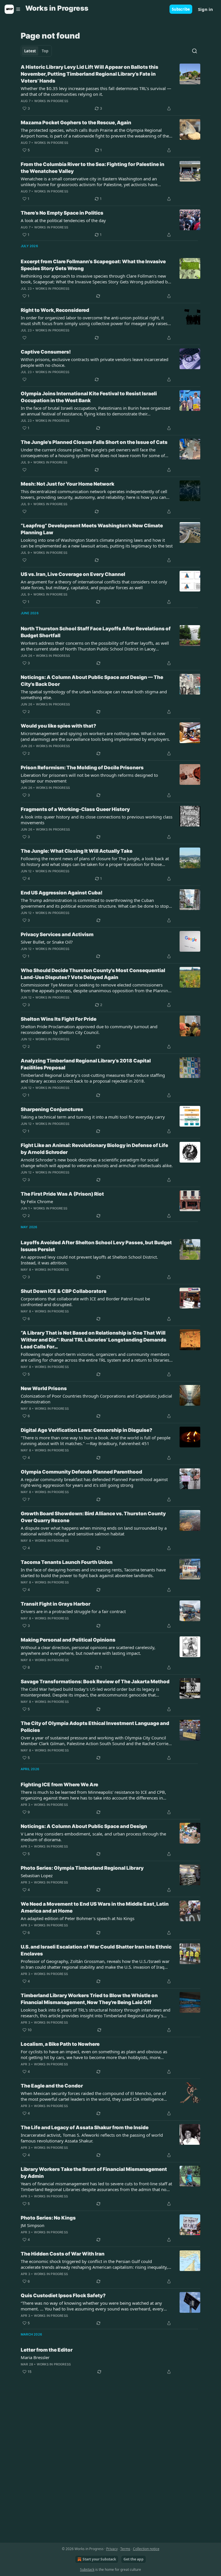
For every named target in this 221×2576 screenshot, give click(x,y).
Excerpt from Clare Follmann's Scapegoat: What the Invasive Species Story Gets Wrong (93, 265)
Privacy (112, 2549)
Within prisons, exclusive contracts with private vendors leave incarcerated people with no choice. (95, 362)
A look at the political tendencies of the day (63, 220)
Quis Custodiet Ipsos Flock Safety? (63, 2295)
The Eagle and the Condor (52, 2086)
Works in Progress (51, 101)
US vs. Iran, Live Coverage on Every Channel (73, 574)
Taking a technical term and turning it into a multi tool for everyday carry (93, 1117)
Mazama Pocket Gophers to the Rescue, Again (76, 123)
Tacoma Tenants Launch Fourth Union (67, 1562)
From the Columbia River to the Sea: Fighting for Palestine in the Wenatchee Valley (93, 168)
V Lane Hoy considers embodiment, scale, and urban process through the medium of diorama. (93, 1837)
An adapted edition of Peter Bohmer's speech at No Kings (78, 1918)
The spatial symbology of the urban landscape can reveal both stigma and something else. (94, 694)
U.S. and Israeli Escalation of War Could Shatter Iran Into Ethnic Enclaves (96, 1950)
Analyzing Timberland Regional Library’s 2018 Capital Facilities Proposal (86, 1064)
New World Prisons (44, 1388)
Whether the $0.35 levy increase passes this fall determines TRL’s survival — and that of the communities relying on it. (96, 91)
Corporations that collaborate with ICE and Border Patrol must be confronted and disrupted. (85, 1302)
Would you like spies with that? (58, 726)
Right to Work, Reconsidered (55, 310)
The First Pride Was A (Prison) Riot (62, 1194)
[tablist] (36, 51)
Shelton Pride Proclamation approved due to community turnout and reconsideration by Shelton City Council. (89, 1029)
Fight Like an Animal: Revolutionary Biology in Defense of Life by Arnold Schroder (94, 1149)
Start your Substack (99, 2559)
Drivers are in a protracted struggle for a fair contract (73, 1611)
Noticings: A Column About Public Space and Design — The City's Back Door (92, 681)
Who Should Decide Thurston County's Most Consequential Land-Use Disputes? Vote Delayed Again (93, 974)
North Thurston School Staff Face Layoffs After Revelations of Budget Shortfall (96, 632)
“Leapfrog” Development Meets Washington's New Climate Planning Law (92, 529)
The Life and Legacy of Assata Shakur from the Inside (85, 2127)
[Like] (24, 338)
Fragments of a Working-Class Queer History (75, 809)
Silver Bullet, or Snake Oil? (47, 942)
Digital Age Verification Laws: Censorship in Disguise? (86, 1430)
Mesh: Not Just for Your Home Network (67, 484)
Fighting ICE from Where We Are (59, 1785)
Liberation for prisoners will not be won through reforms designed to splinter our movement (89, 778)
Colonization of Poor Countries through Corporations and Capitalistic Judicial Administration (96, 1399)
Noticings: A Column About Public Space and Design (84, 1826)
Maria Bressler (35, 2357)
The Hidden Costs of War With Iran (63, 2254)
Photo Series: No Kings (48, 2218)
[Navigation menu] (13, 9)
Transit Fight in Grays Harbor (56, 1604)
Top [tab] (45, 51)
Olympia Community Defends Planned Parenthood (81, 1472)
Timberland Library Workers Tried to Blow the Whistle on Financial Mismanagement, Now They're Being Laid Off (89, 1999)
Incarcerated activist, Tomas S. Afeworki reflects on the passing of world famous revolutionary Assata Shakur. (92, 2138)
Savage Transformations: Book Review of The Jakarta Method (95, 1682)
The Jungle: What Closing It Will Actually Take (77, 851)
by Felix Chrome (37, 1201)
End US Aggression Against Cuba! (62, 893)
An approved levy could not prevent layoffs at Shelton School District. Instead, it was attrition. (89, 1260)
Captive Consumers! (46, 352)
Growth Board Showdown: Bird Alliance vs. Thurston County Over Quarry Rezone (93, 1517)
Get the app (134, 2559)
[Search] (195, 51)
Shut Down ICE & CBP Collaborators (64, 1291)
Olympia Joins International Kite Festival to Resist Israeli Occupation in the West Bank (89, 397)
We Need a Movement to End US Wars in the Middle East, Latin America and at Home (95, 1907)
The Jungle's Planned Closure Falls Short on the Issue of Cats (94, 442)
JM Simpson (33, 2225)
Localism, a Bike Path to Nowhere (60, 2044)
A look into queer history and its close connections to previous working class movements (97, 820)
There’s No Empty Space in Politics (62, 213)
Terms (125, 2549)
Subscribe (181, 9)
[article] (110, 88)
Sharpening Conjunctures (52, 1109)
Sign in (205, 9)
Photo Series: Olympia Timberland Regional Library (82, 1868)
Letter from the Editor (47, 2350)
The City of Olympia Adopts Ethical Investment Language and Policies (95, 1727)
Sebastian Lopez (37, 1875)
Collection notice (146, 2549)
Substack (87, 2570)
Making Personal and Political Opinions (68, 1640)
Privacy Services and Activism (57, 934)
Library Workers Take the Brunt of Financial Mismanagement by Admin (94, 2173)
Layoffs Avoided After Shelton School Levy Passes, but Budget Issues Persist (96, 1246)
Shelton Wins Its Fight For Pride (59, 1019)
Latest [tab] (30, 51)
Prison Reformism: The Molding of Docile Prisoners (82, 768)
